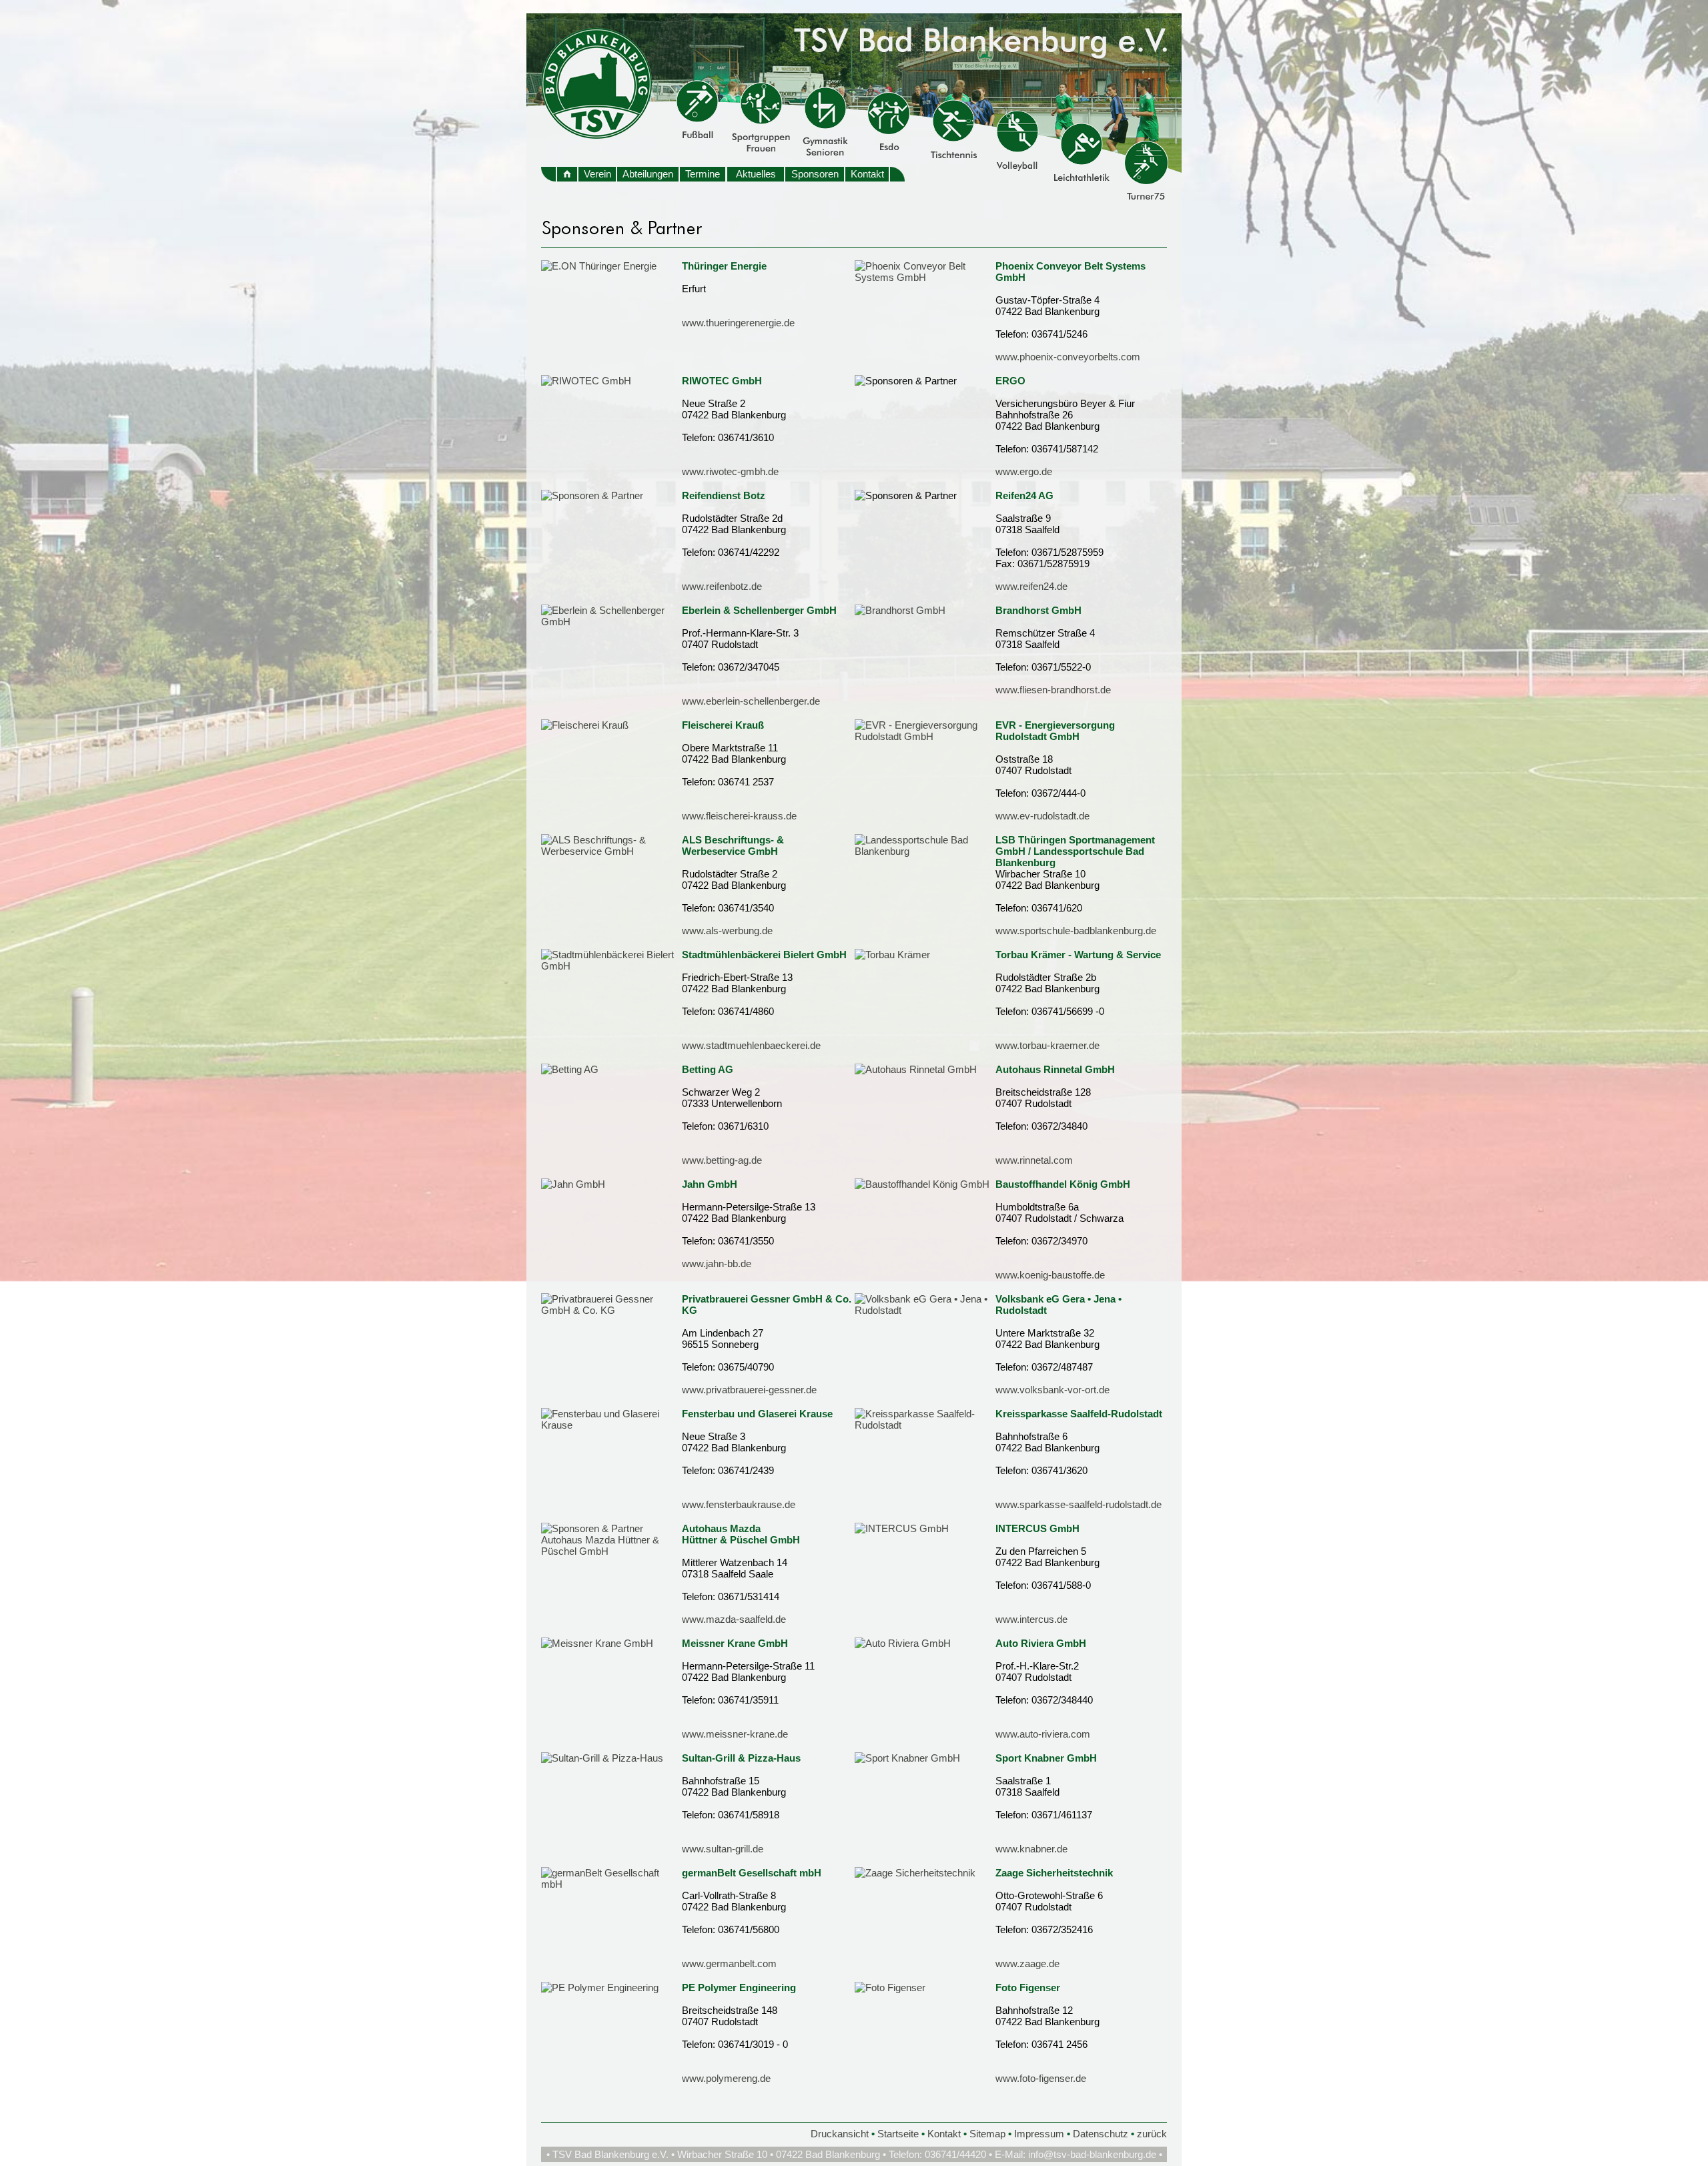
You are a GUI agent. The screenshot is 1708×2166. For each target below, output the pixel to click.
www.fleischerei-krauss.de (739, 816)
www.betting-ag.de (722, 1160)
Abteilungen (648, 174)
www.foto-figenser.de (1041, 2078)
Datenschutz (1101, 2134)
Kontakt (867, 174)
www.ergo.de (1024, 471)
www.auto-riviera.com (1043, 1734)
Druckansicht (840, 2134)
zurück (1152, 2134)
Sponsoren (815, 174)
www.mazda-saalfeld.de (734, 1619)
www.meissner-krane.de (735, 1734)
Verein (597, 174)
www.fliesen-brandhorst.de (1053, 690)
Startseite (898, 2134)
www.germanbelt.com (729, 1963)
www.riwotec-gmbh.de (730, 471)
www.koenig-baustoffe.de (1050, 1275)
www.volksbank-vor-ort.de (1052, 1390)
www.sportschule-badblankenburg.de (1076, 931)
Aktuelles (756, 174)
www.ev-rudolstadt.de (1042, 816)
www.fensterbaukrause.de (739, 1504)
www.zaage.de (1027, 1963)
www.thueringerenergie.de (738, 323)
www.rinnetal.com (1034, 1160)
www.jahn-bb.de (717, 1263)
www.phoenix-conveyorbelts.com (1068, 357)
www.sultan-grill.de (723, 1849)
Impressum (1039, 2134)
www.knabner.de (1031, 1849)
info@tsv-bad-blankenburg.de (1092, 2154)
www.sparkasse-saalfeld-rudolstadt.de (1079, 1504)
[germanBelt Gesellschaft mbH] (611, 1884)
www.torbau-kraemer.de (1047, 1045)
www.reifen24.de (1031, 586)
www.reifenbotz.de (722, 586)
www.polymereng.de (726, 2078)
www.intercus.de (1031, 1619)
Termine (703, 174)
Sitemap (987, 2134)
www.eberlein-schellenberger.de (751, 701)
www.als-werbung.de (727, 931)
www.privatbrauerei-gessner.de (749, 1390)
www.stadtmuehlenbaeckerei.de (751, 1045)
